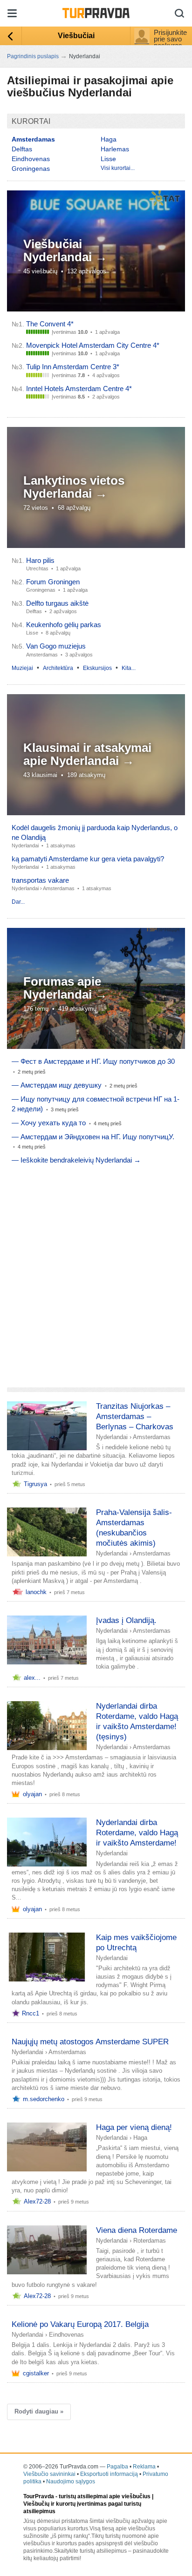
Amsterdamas (59, 888)
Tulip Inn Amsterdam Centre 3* (73, 367)
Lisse (108, 159)
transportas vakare (40, 880)
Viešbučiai (76, 36)
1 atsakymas (61, 845)
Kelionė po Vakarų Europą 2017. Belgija (80, 2324)
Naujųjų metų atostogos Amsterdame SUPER (90, 2042)
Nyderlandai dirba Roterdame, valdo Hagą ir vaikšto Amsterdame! (137, 1833)
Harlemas (115, 149)
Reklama (144, 2467)
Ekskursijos (97, 668)
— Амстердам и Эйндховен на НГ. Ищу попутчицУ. (93, 1137)
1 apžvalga (107, 332)
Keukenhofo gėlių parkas (64, 625)
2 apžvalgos (106, 397)
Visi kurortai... (118, 168)
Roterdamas (150, 2241)
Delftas (22, 149)
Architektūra (58, 668)
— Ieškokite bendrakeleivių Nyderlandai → (76, 1160)
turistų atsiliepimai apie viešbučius (105, 2496)
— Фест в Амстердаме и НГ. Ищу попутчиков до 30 (93, 1061)
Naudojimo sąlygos (71, 2481)
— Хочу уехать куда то (49, 1123)
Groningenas (31, 169)
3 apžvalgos (79, 655)
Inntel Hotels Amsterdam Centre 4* (79, 389)
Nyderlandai (25, 845)
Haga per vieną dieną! (134, 2127)
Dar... (18, 902)
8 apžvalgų (58, 633)
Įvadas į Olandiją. (126, 1620)
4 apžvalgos (106, 375)
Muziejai (22, 668)
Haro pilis (40, 560)
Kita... (129, 668)
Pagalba (117, 2467)
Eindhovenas (31, 159)
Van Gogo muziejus (56, 646)
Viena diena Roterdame (137, 2230)
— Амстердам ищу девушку (57, 1085)
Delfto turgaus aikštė (57, 603)
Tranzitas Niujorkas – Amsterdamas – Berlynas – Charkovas (135, 1416)
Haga (109, 139)
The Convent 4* (50, 324)
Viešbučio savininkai (49, 2474)
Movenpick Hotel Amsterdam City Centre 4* (93, 345)
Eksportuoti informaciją (109, 2474)
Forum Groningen (53, 582)
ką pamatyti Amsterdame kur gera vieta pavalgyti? (88, 859)
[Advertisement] (96, 1273)
